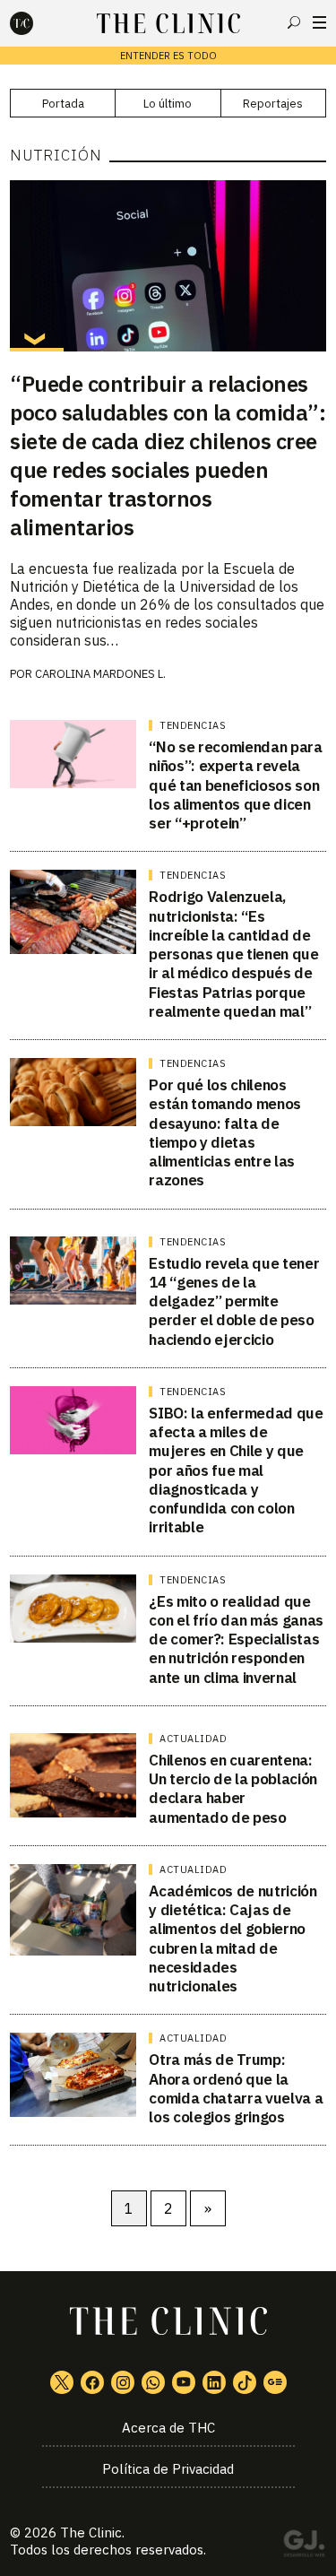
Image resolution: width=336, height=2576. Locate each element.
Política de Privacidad (168, 2469)
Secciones (319, 22)
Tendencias (193, 725)
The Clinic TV (184, 2382)
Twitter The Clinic (62, 2382)
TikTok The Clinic (245, 2382)
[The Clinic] (37, 23)
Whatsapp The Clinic (153, 2382)
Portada (63, 104)
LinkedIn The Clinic (214, 2382)
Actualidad (193, 1739)
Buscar (294, 22)
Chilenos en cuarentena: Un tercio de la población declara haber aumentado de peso (233, 1789)
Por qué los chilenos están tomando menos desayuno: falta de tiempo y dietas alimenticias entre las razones (225, 1132)
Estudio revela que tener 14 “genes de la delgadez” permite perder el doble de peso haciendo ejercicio (234, 1301)
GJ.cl (304, 2546)
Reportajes (273, 104)
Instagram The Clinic (123, 2382)
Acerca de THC (168, 2428)
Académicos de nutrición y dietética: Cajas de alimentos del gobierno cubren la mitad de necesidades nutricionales (233, 1939)
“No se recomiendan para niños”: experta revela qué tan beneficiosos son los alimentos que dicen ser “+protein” (235, 785)
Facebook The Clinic (92, 2382)
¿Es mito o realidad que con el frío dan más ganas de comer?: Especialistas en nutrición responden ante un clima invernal (236, 1639)
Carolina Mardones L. (100, 674)
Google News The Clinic (275, 2382)
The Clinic (91, 2533)
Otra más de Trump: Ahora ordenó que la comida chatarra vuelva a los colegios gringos (236, 2088)
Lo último (168, 104)
